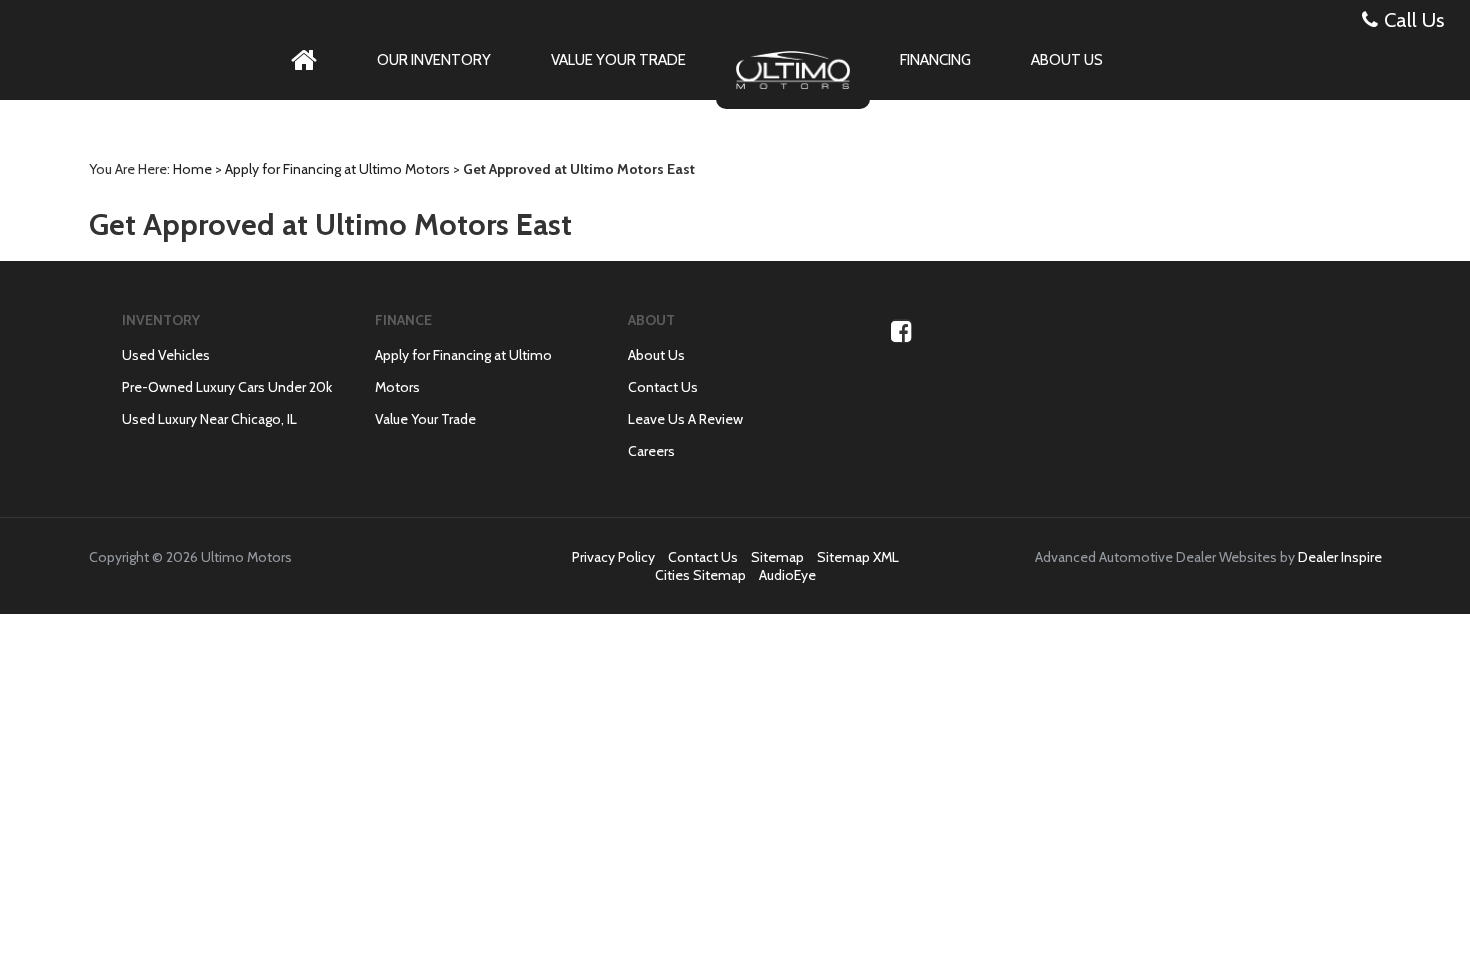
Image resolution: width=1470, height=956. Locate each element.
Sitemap (777, 557)
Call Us (1414, 20)
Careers (651, 451)
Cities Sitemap (700, 575)
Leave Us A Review (685, 419)
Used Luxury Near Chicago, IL (209, 419)
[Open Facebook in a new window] (902, 331)
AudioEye (787, 575)
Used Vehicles (166, 355)
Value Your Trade (618, 60)
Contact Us (663, 387)
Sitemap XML (858, 557)
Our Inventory (434, 60)
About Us (1067, 60)
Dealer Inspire (1340, 557)
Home (192, 169)
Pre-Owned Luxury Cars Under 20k (227, 387)
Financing (935, 60)
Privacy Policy (613, 557)
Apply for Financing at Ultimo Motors (337, 169)
